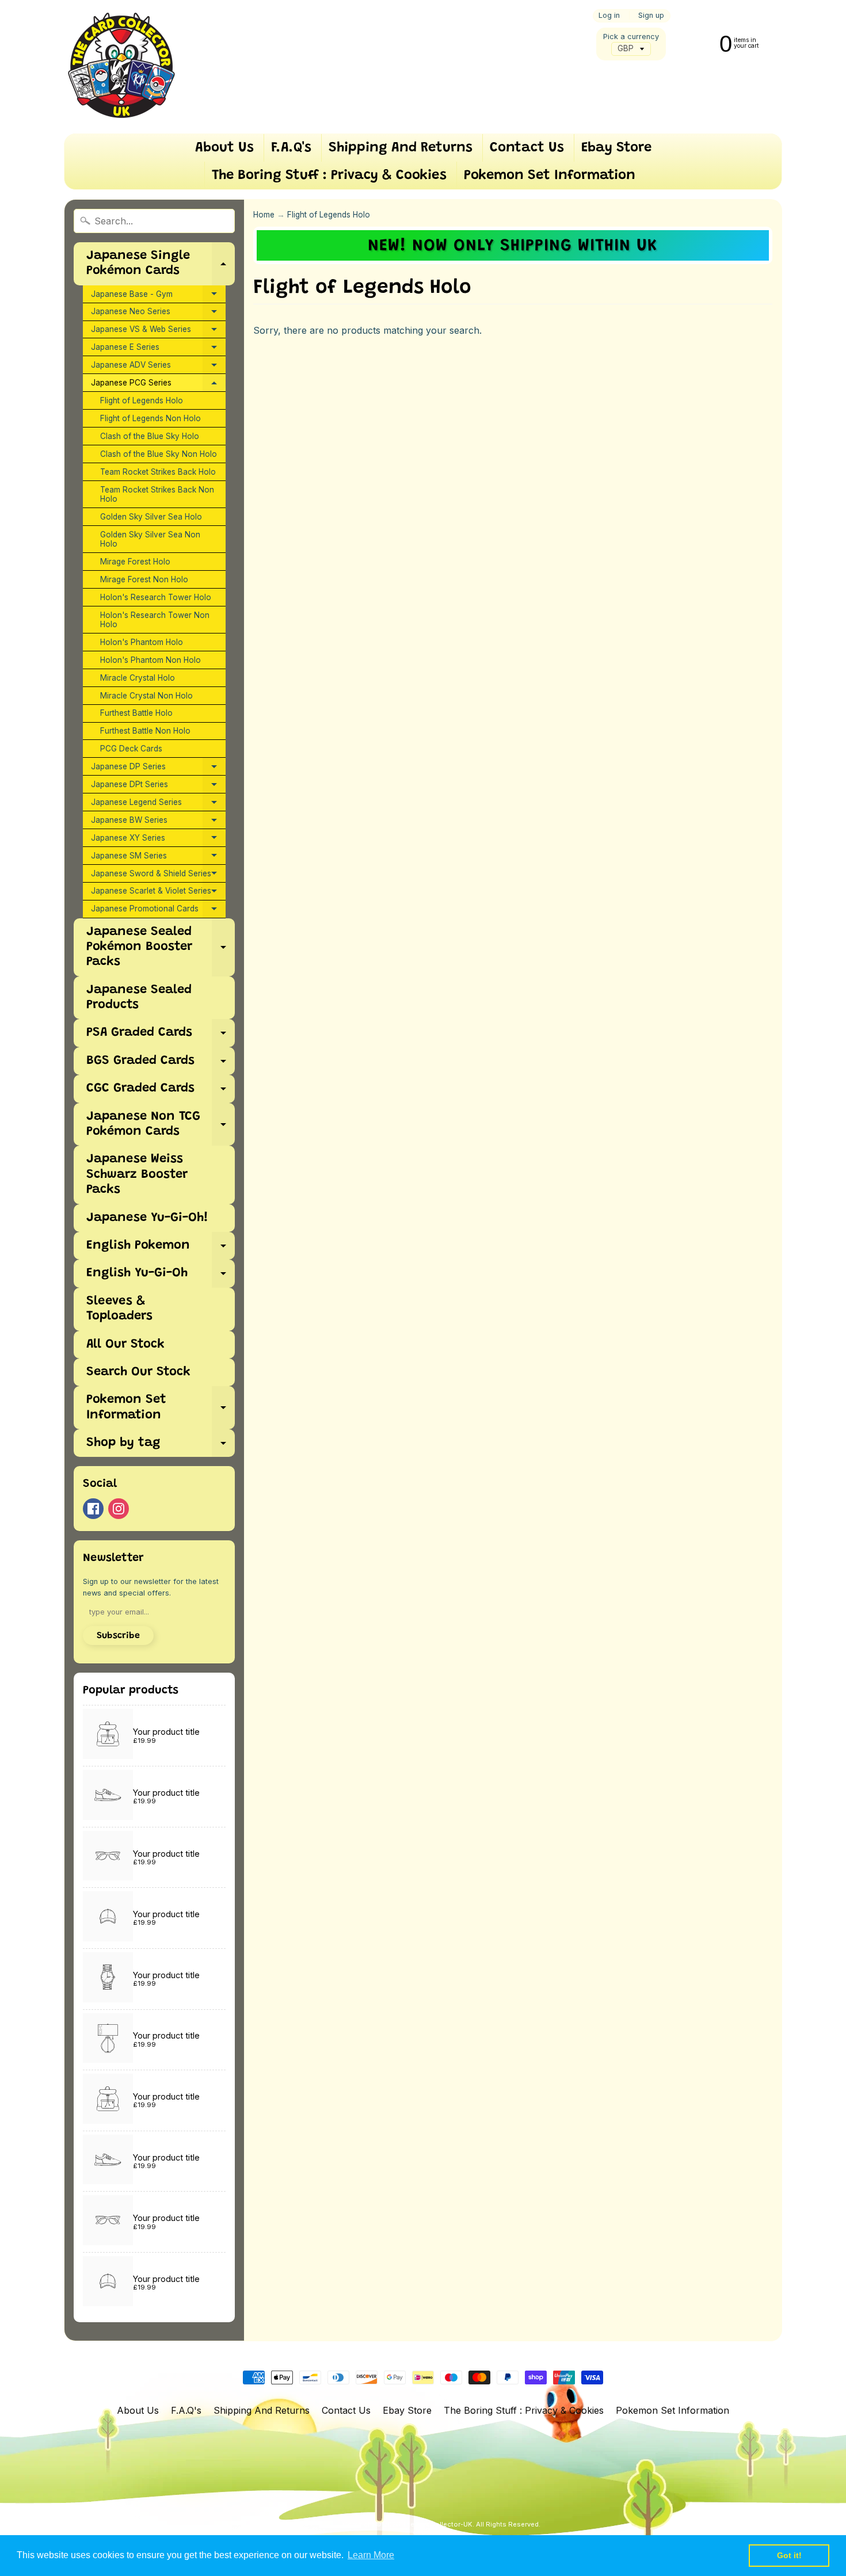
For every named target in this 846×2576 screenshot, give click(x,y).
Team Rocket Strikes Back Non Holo (157, 494)
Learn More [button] (371, 2555)
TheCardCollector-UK (437, 2524)
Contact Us (527, 148)
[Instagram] (119, 1509)
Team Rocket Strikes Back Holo (158, 472)
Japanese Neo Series (158, 314)
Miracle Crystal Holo (138, 678)
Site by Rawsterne (442, 2534)
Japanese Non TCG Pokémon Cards (161, 1125)
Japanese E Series (158, 349)
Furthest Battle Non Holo (145, 731)
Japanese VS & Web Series (158, 331)
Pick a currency (631, 37)
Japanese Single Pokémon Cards (161, 264)
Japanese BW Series (158, 822)
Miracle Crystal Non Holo (146, 696)
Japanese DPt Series (158, 787)
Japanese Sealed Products (139, 998)
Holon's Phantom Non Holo (150, 660)
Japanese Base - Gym (158, 296)
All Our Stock (125, 1345)
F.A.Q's (291, 148)
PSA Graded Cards (161, 1037)
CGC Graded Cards (161, 1092)
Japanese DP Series (158, 769)
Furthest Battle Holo (136, 713)
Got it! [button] (789, 2555)
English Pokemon (161, 1249)
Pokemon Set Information (550, 175)
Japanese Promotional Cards (158, 911)
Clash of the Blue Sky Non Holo (159, 454)
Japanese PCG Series (158, 385)
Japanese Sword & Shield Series (158, 876)
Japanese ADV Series (158, 367)
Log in (609, 16)
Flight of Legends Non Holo (150, 418)
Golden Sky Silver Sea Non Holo (150, 539)
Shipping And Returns (401, 148)
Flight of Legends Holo (142, 400)
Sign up (651, 16)
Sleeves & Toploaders (119, 1309)
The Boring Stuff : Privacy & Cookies (329, 175)
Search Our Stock (138, 1372)
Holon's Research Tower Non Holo (155, 620)
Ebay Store (616, 148)
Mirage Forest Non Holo (144, 579)
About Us (224, 148)
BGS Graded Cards (161, 1065)
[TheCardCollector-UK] (121, 67)
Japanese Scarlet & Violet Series (158, 893)
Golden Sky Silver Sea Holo (151, 517)
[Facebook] (93, 1509)
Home (264, 215)
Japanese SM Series (158, 858)
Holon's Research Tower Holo (156, 597)
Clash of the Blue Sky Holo (150, 436)
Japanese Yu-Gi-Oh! (147, 1218)
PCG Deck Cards (131, 749)
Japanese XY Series (158, 840)
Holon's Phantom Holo (142, 642)
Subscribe (118, 1636)
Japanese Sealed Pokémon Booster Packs (161, 947)
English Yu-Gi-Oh (161, 1277)
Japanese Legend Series (158, 804)
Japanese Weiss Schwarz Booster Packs (137, 1175)
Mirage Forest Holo (135, 562)
